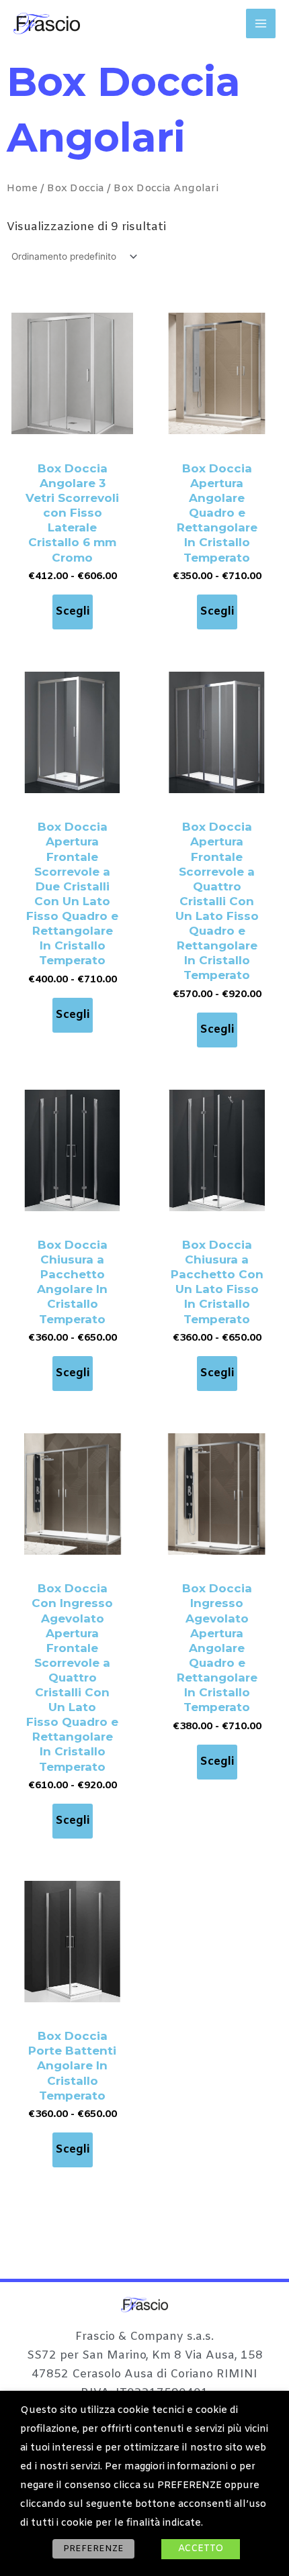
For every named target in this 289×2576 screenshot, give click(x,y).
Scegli (73, 612)
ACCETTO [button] (201, 2549)
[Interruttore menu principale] (261, 23)
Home (22, 188)
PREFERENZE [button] (93, 2549)
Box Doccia (76, 188)
